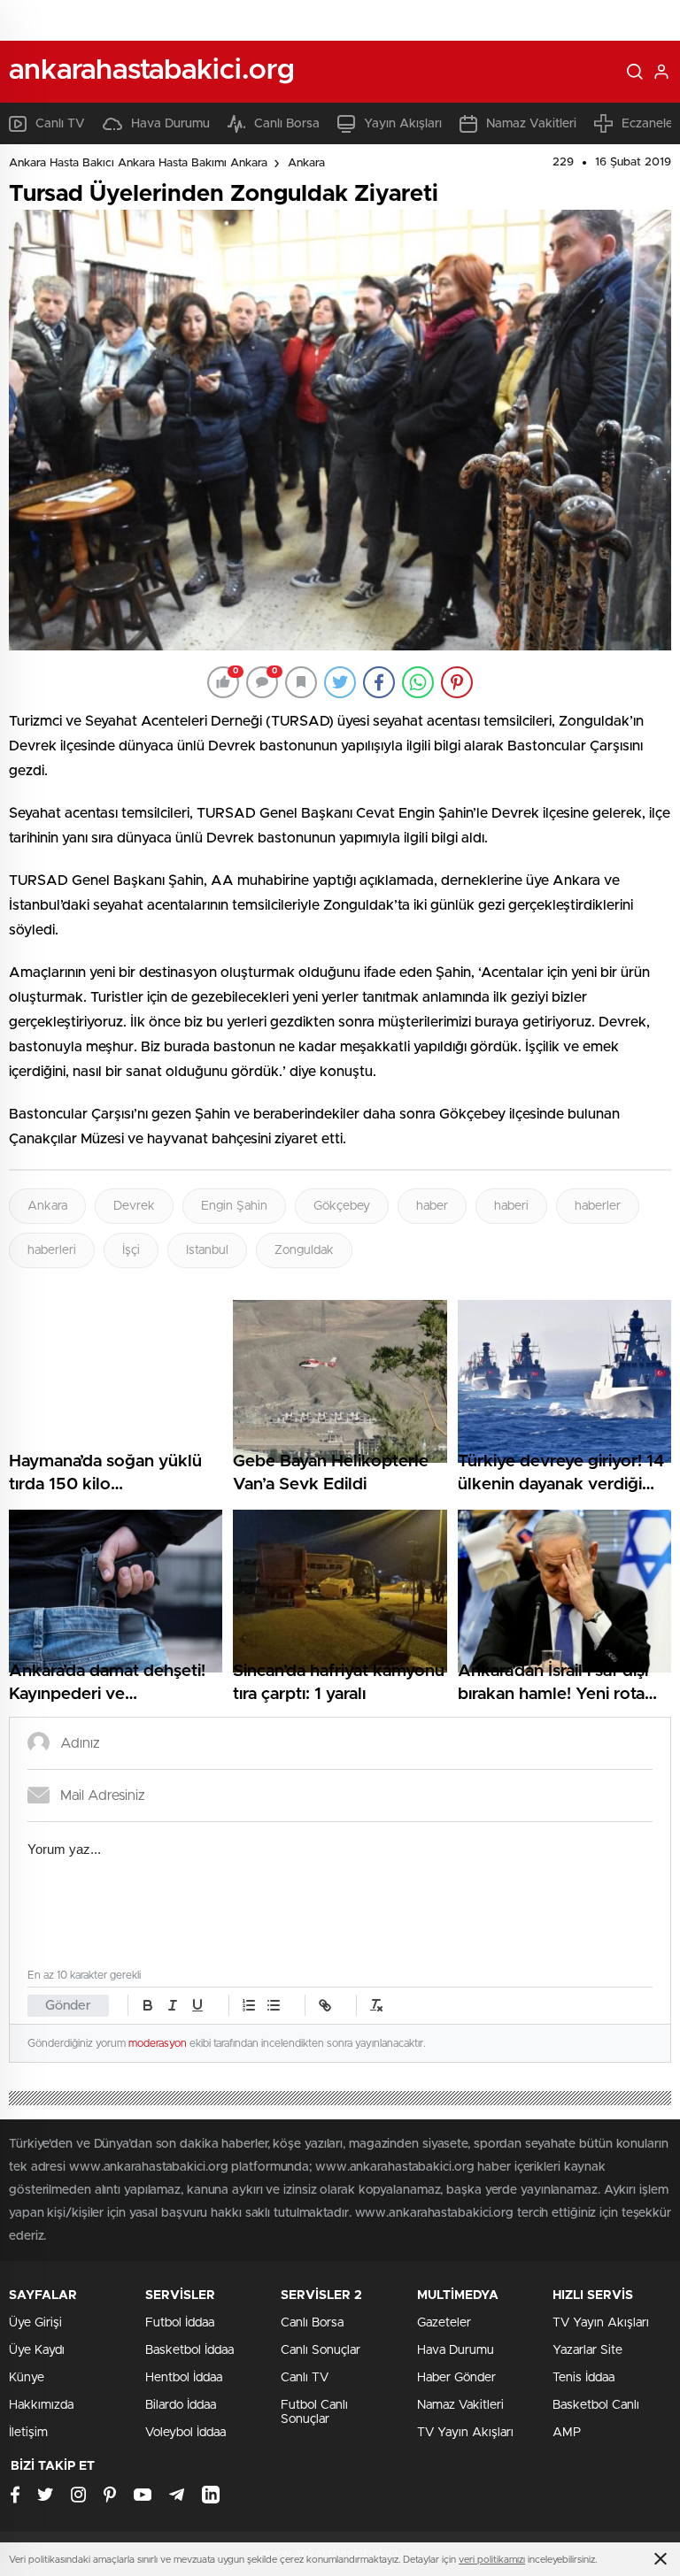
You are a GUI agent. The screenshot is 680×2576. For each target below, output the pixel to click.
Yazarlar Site (587, 2350)
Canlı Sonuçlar (321, 2350)
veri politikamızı (492, 2560)
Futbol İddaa (180, 2323)
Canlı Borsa (287, 124)
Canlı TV (60, 124)
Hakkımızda (41, 2405)
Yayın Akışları (403, 124)
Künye (27, 2378)
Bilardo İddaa (181, 2405)
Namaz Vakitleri (531, 124)
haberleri (52, 1250)
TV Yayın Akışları (465, 2433)
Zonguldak (304, 1250)
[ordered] (249, 2005)
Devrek (134, 1206)
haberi (511, 1206)
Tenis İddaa (583, 2378)
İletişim (28, 2433)
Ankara (306, 163)
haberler (598, 1206)
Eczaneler (649, 124)
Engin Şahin (234, 1206)
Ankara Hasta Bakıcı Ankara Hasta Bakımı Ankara (138, 163)
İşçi (131, 1250)
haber (432, 1206)
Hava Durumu (170, 124)
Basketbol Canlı (596, 2405)
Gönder (68, 2006)
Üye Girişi (35, 2323)
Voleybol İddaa (185, 2433)
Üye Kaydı (37, 2350)
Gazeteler (444, 2323)
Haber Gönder (456, 2378)
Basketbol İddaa (189, 2350)
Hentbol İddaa (184, 2378)
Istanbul (207, 1250)
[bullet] (274, 2005)
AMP (567, 2433)
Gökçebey (342, 1206)
